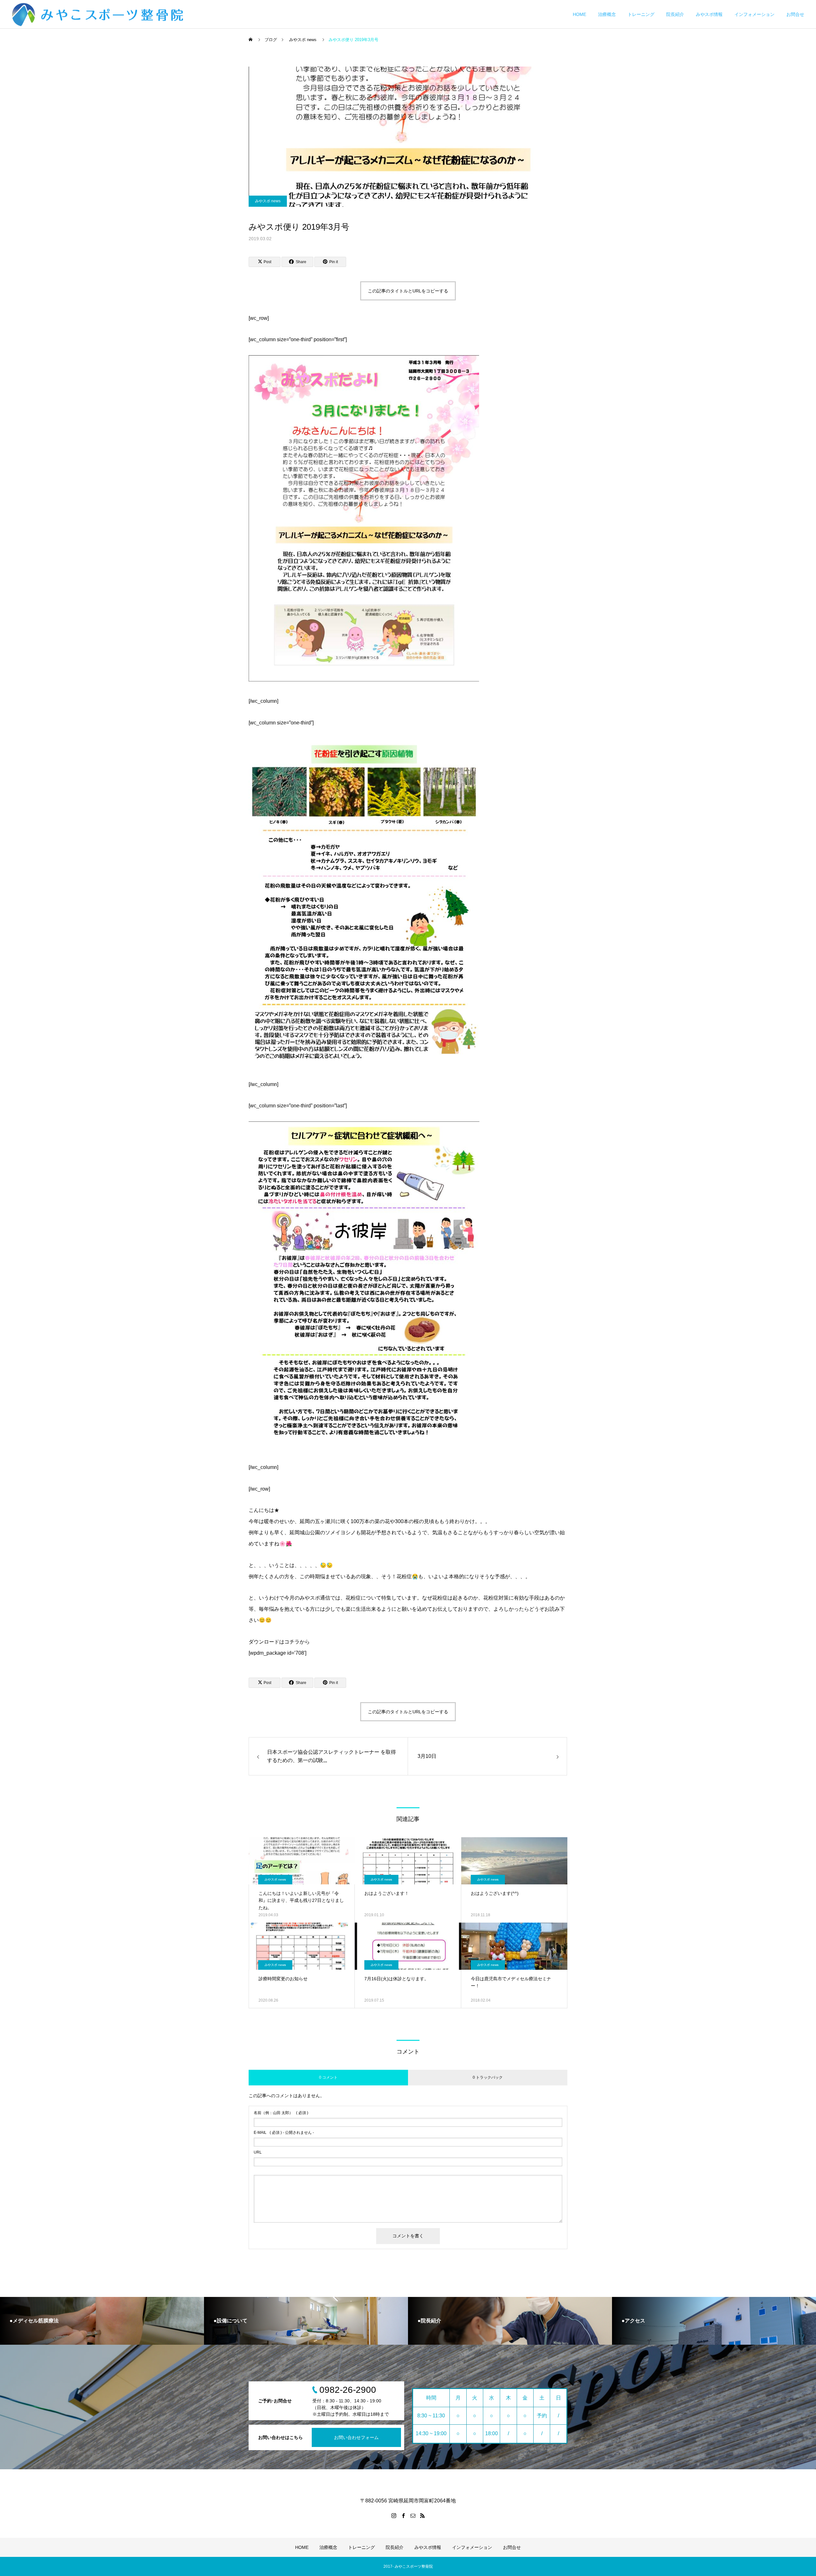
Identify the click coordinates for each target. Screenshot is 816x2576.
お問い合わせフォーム (356, 2437)
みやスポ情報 (709, 14)
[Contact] (413, 2515)
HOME (579, 14)
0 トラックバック (488, 2077)
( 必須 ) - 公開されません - (284, 2133)
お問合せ (795, 14)
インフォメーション (754, 14)
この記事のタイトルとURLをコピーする (408, 291)
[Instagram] (394, 2515)
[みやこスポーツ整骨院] (100, 14)
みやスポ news (268, 201)
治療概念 (607, 14)
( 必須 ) (281, 2113)
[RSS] (422, 2515)
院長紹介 (675, 14)
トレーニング (641, 14)
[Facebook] (403, 2515)
